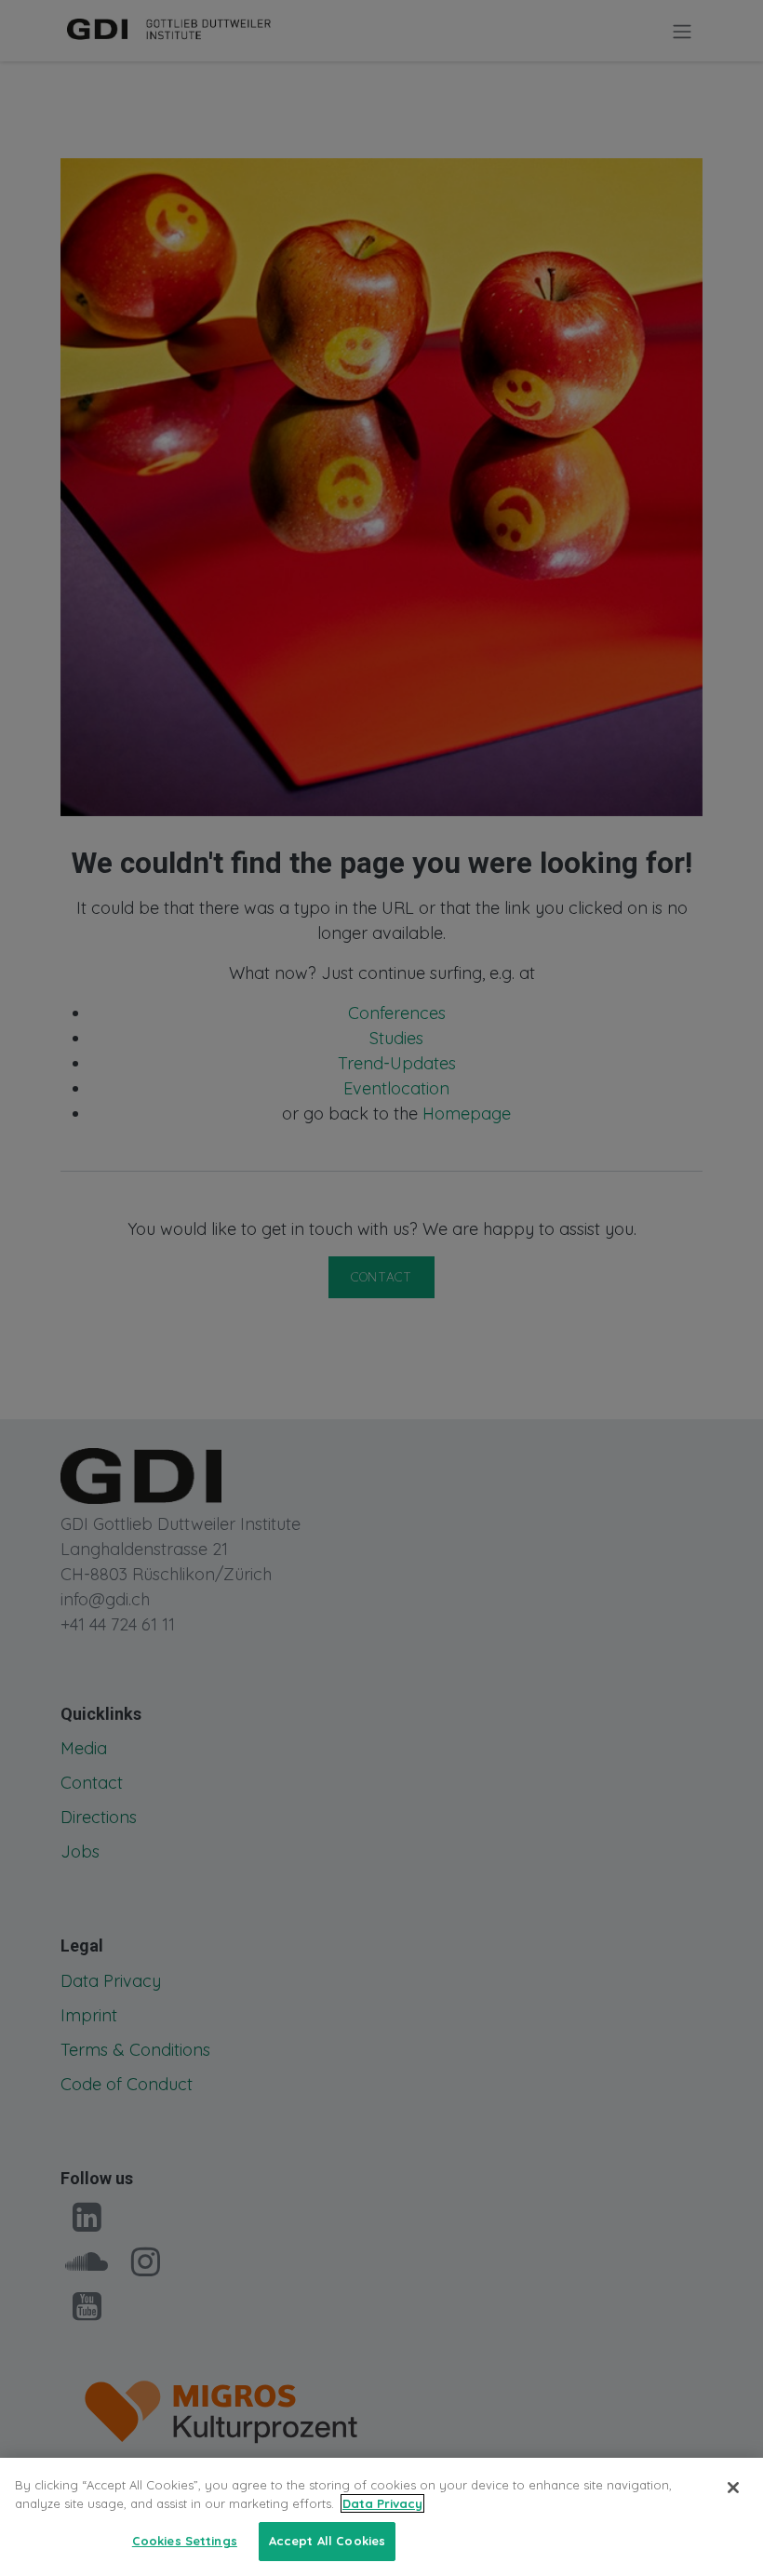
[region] (381, 2517)
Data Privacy (382, 2503)
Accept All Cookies (327, 2541)
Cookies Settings (185, 2541)
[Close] (733, 2488)
